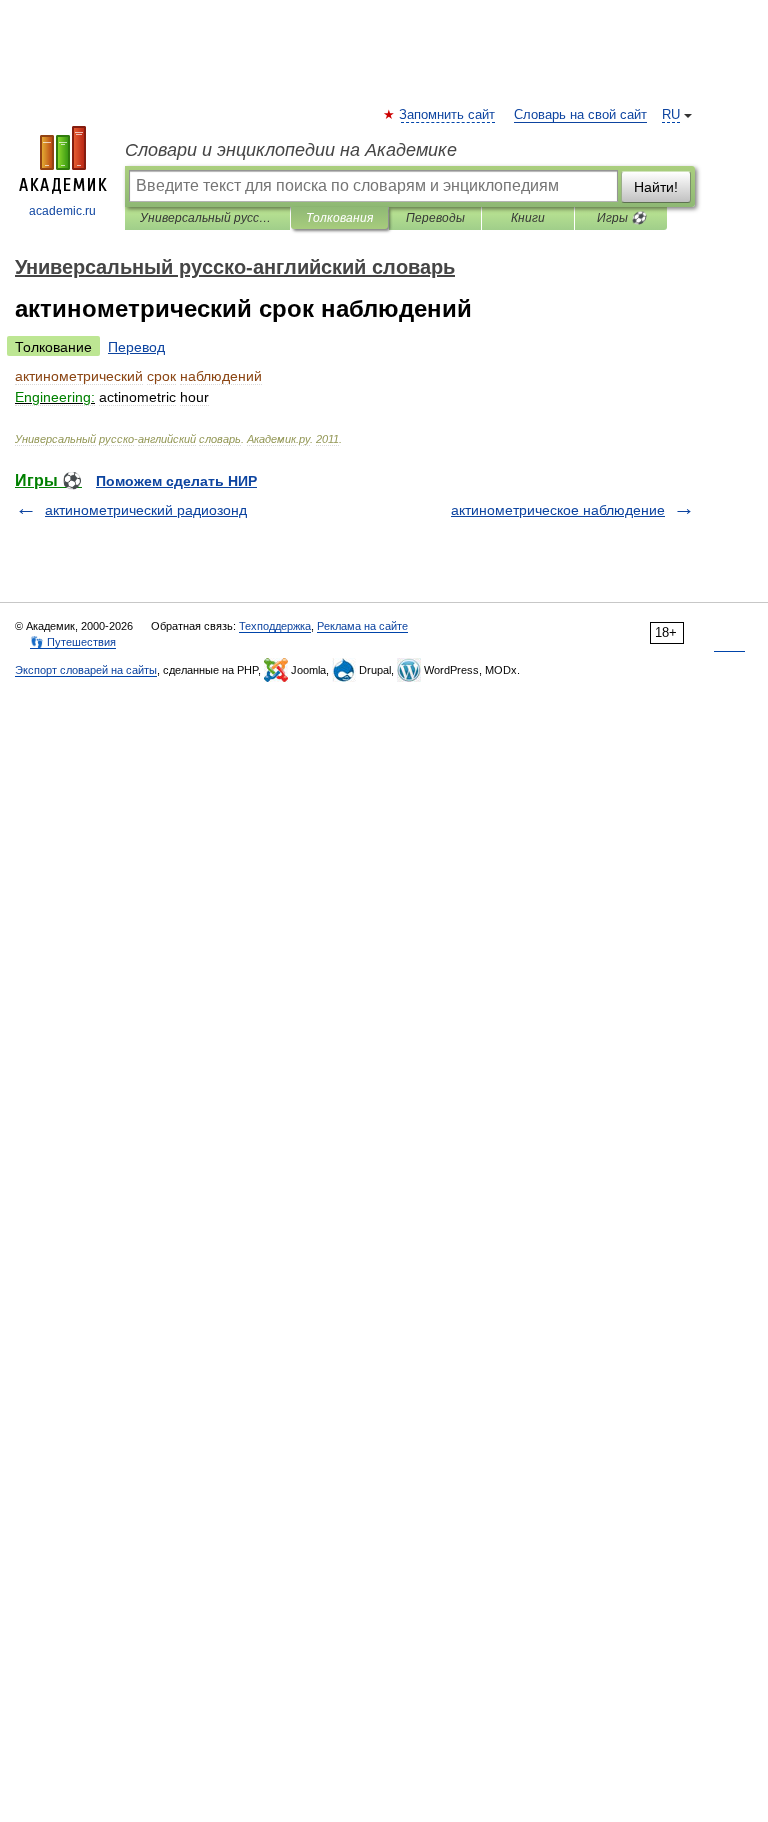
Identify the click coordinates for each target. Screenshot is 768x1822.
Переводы (435, 218)
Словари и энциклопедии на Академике (291, 150)
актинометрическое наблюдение (558, 510)
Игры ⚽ (621, 218)
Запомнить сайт (448, 115)
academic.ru (62, 211)
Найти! (656, 187)
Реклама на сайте (362, 626)
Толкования (339, 218)
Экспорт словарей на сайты (86, 670)
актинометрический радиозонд (146, 510)
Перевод (136, 347)
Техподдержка (275, 626)
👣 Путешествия (73, 642)
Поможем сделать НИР (176, 481)
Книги (528, 218)
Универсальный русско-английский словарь (207, 218)
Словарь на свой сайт (580, 115)
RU (671, 115)
